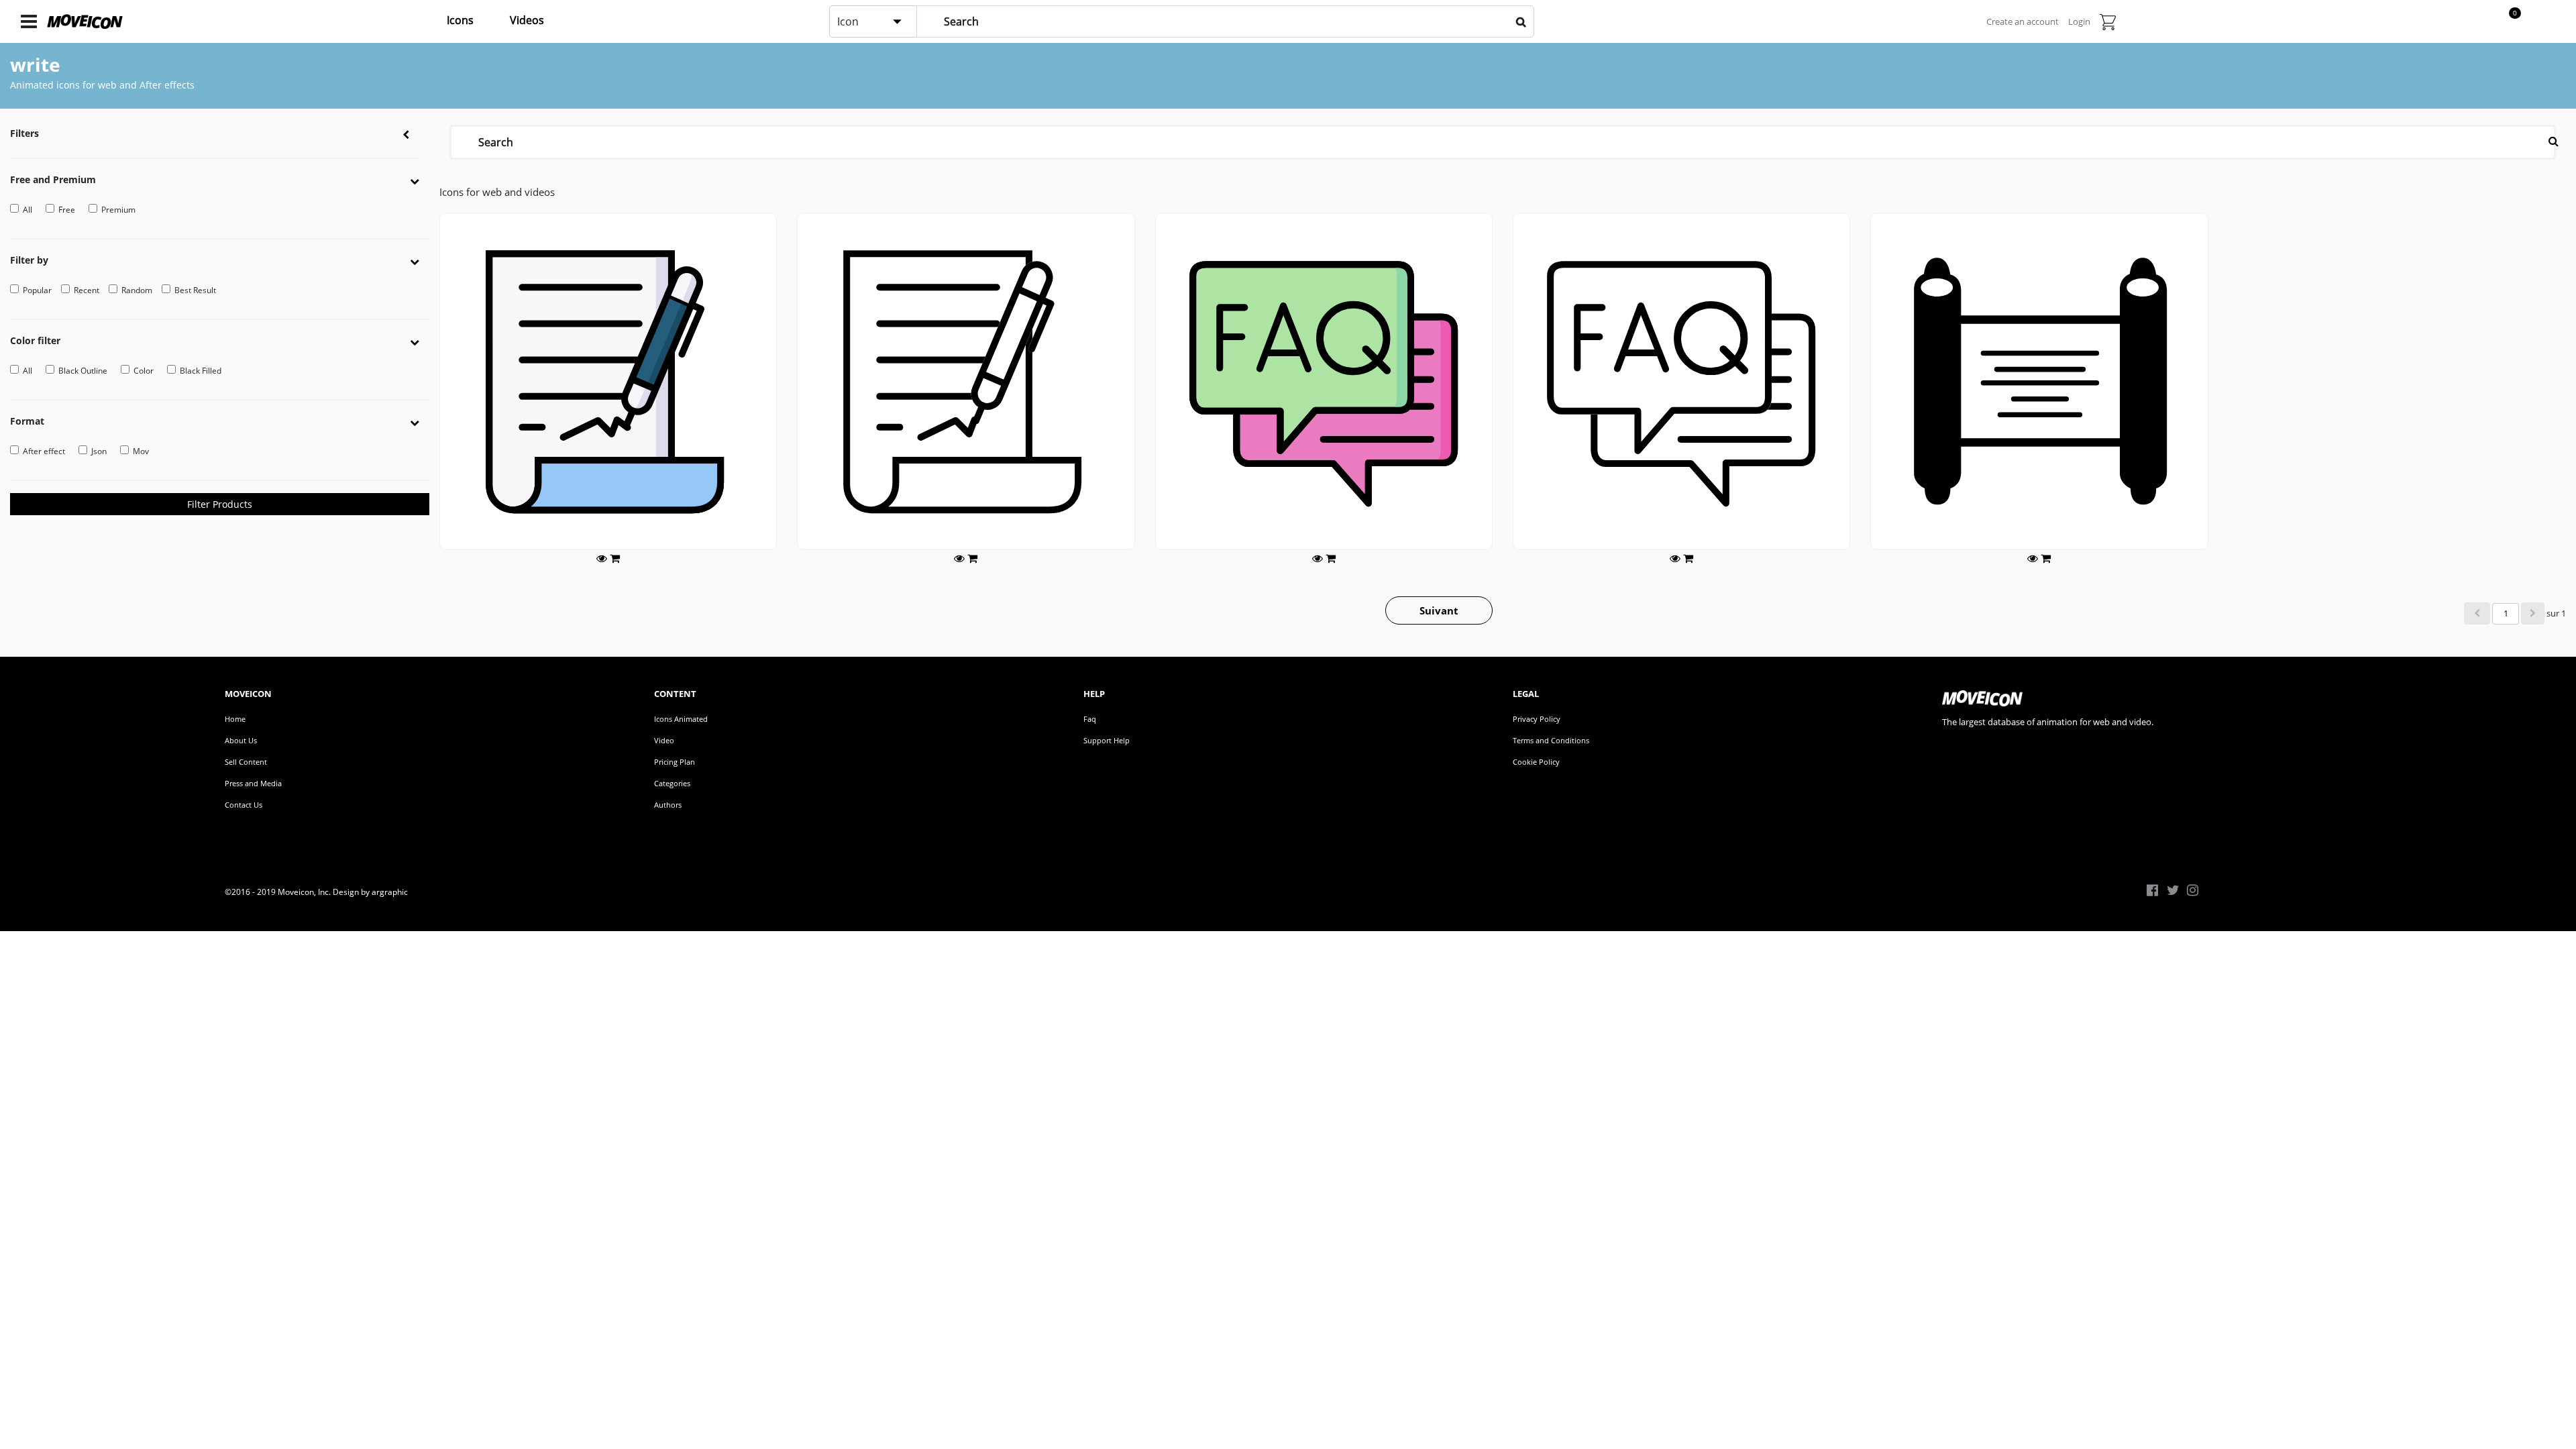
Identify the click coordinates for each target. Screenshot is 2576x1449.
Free (67, 210)
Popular (37, 290)
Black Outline (83, 371)
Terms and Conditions (1551, 740)
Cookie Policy (1536, 762)
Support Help (1107, 740)
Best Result (195, 290)
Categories (672, 783)
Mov (141, 451)
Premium (118, 210)
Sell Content (246, 762)
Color (144, 371)
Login (2079, 21)
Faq (1090, 719)
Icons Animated (681, 719)
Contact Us (244, 805)
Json (99, 451)
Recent (87, 290)
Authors (668, 805)
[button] (420, 180)
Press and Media (253, 783)
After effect (44, 451)
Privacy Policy (1537, 719)
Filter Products (220, 504)
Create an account (2023, 21)
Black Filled (201, 371)
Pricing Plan (675, 762)
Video (664, 740)
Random (137, 290)
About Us (241, 740)
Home (235, 719)
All (28, 210)
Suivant (1439, 610)
